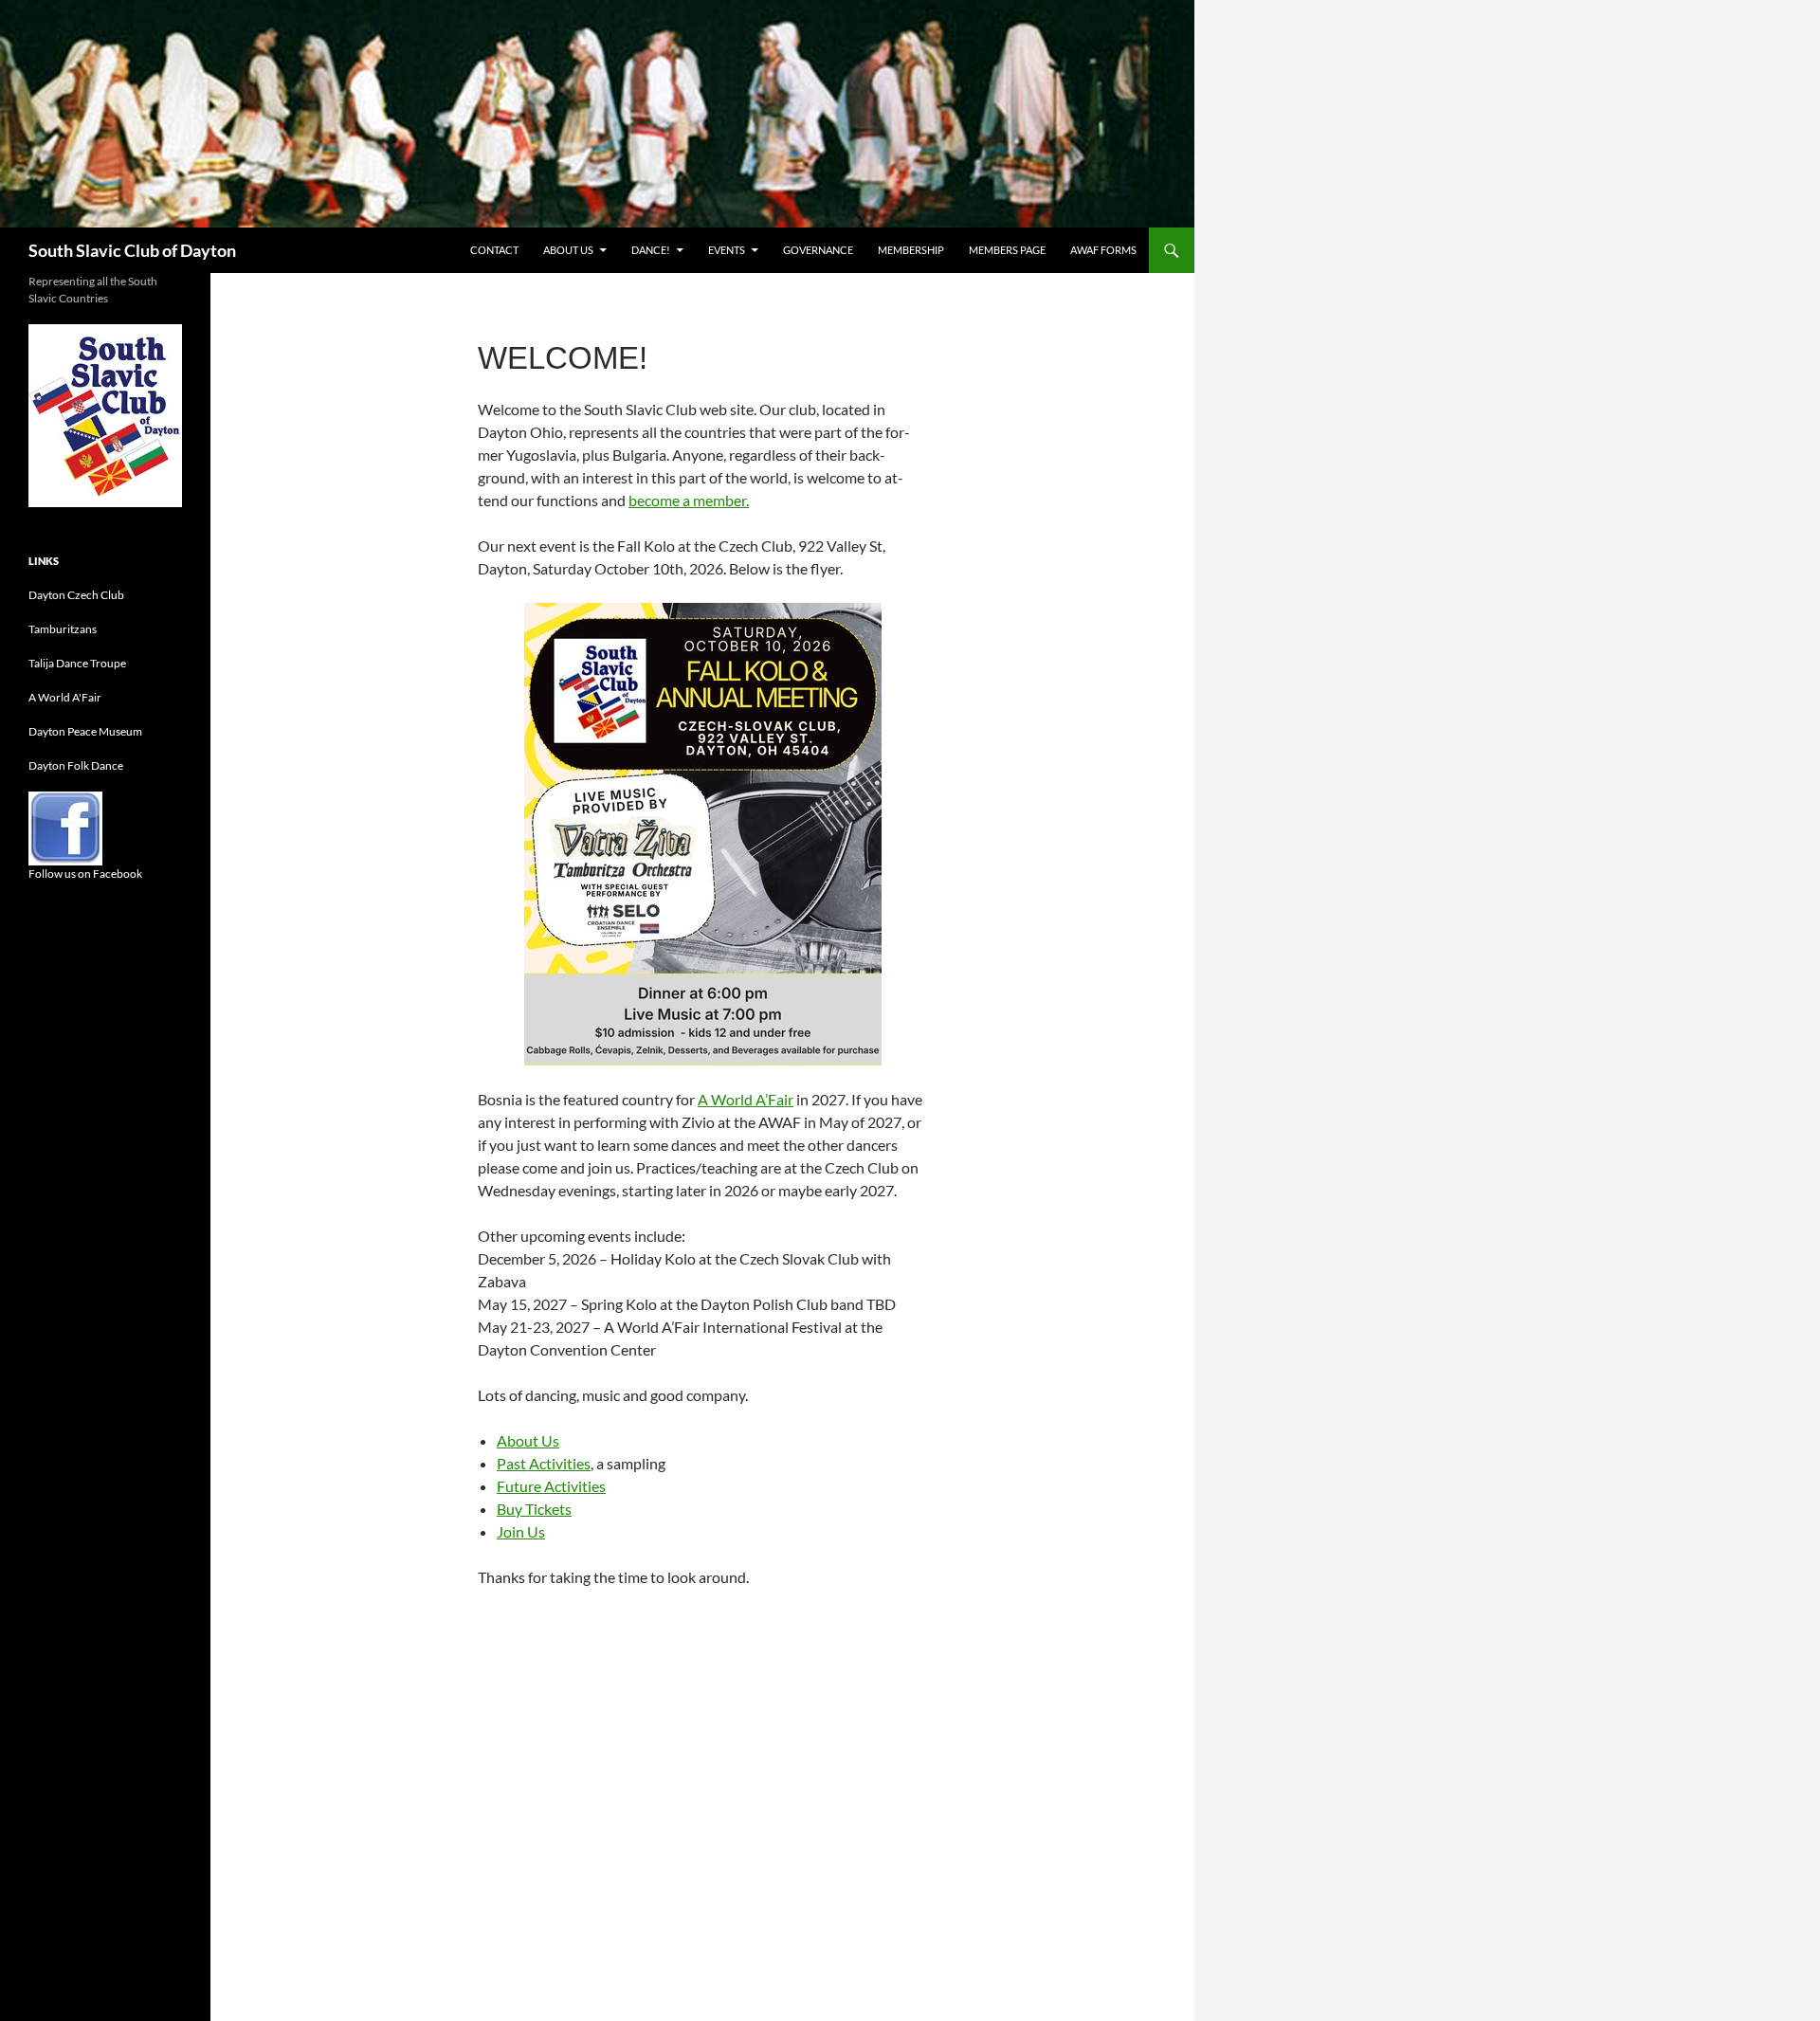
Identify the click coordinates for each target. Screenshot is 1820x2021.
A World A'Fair (65, 697)
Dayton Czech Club (76, 595)
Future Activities (551, 1486)
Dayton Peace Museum (85, 731)
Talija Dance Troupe (77, 663)
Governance (818, 250)
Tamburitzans (63, 629)
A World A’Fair (746, 1099)
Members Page (1007, 250)
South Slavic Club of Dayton (132, 250)
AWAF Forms (1103, 250)
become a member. (689, 500)
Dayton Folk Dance (76, 765)
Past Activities (544, 1463)
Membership (911, 250)
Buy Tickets (534, 1509)
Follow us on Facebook (85, 874)
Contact (494, 250)
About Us (568, 250)
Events (727, 250)
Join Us (521, 1531)
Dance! (651, 250)
